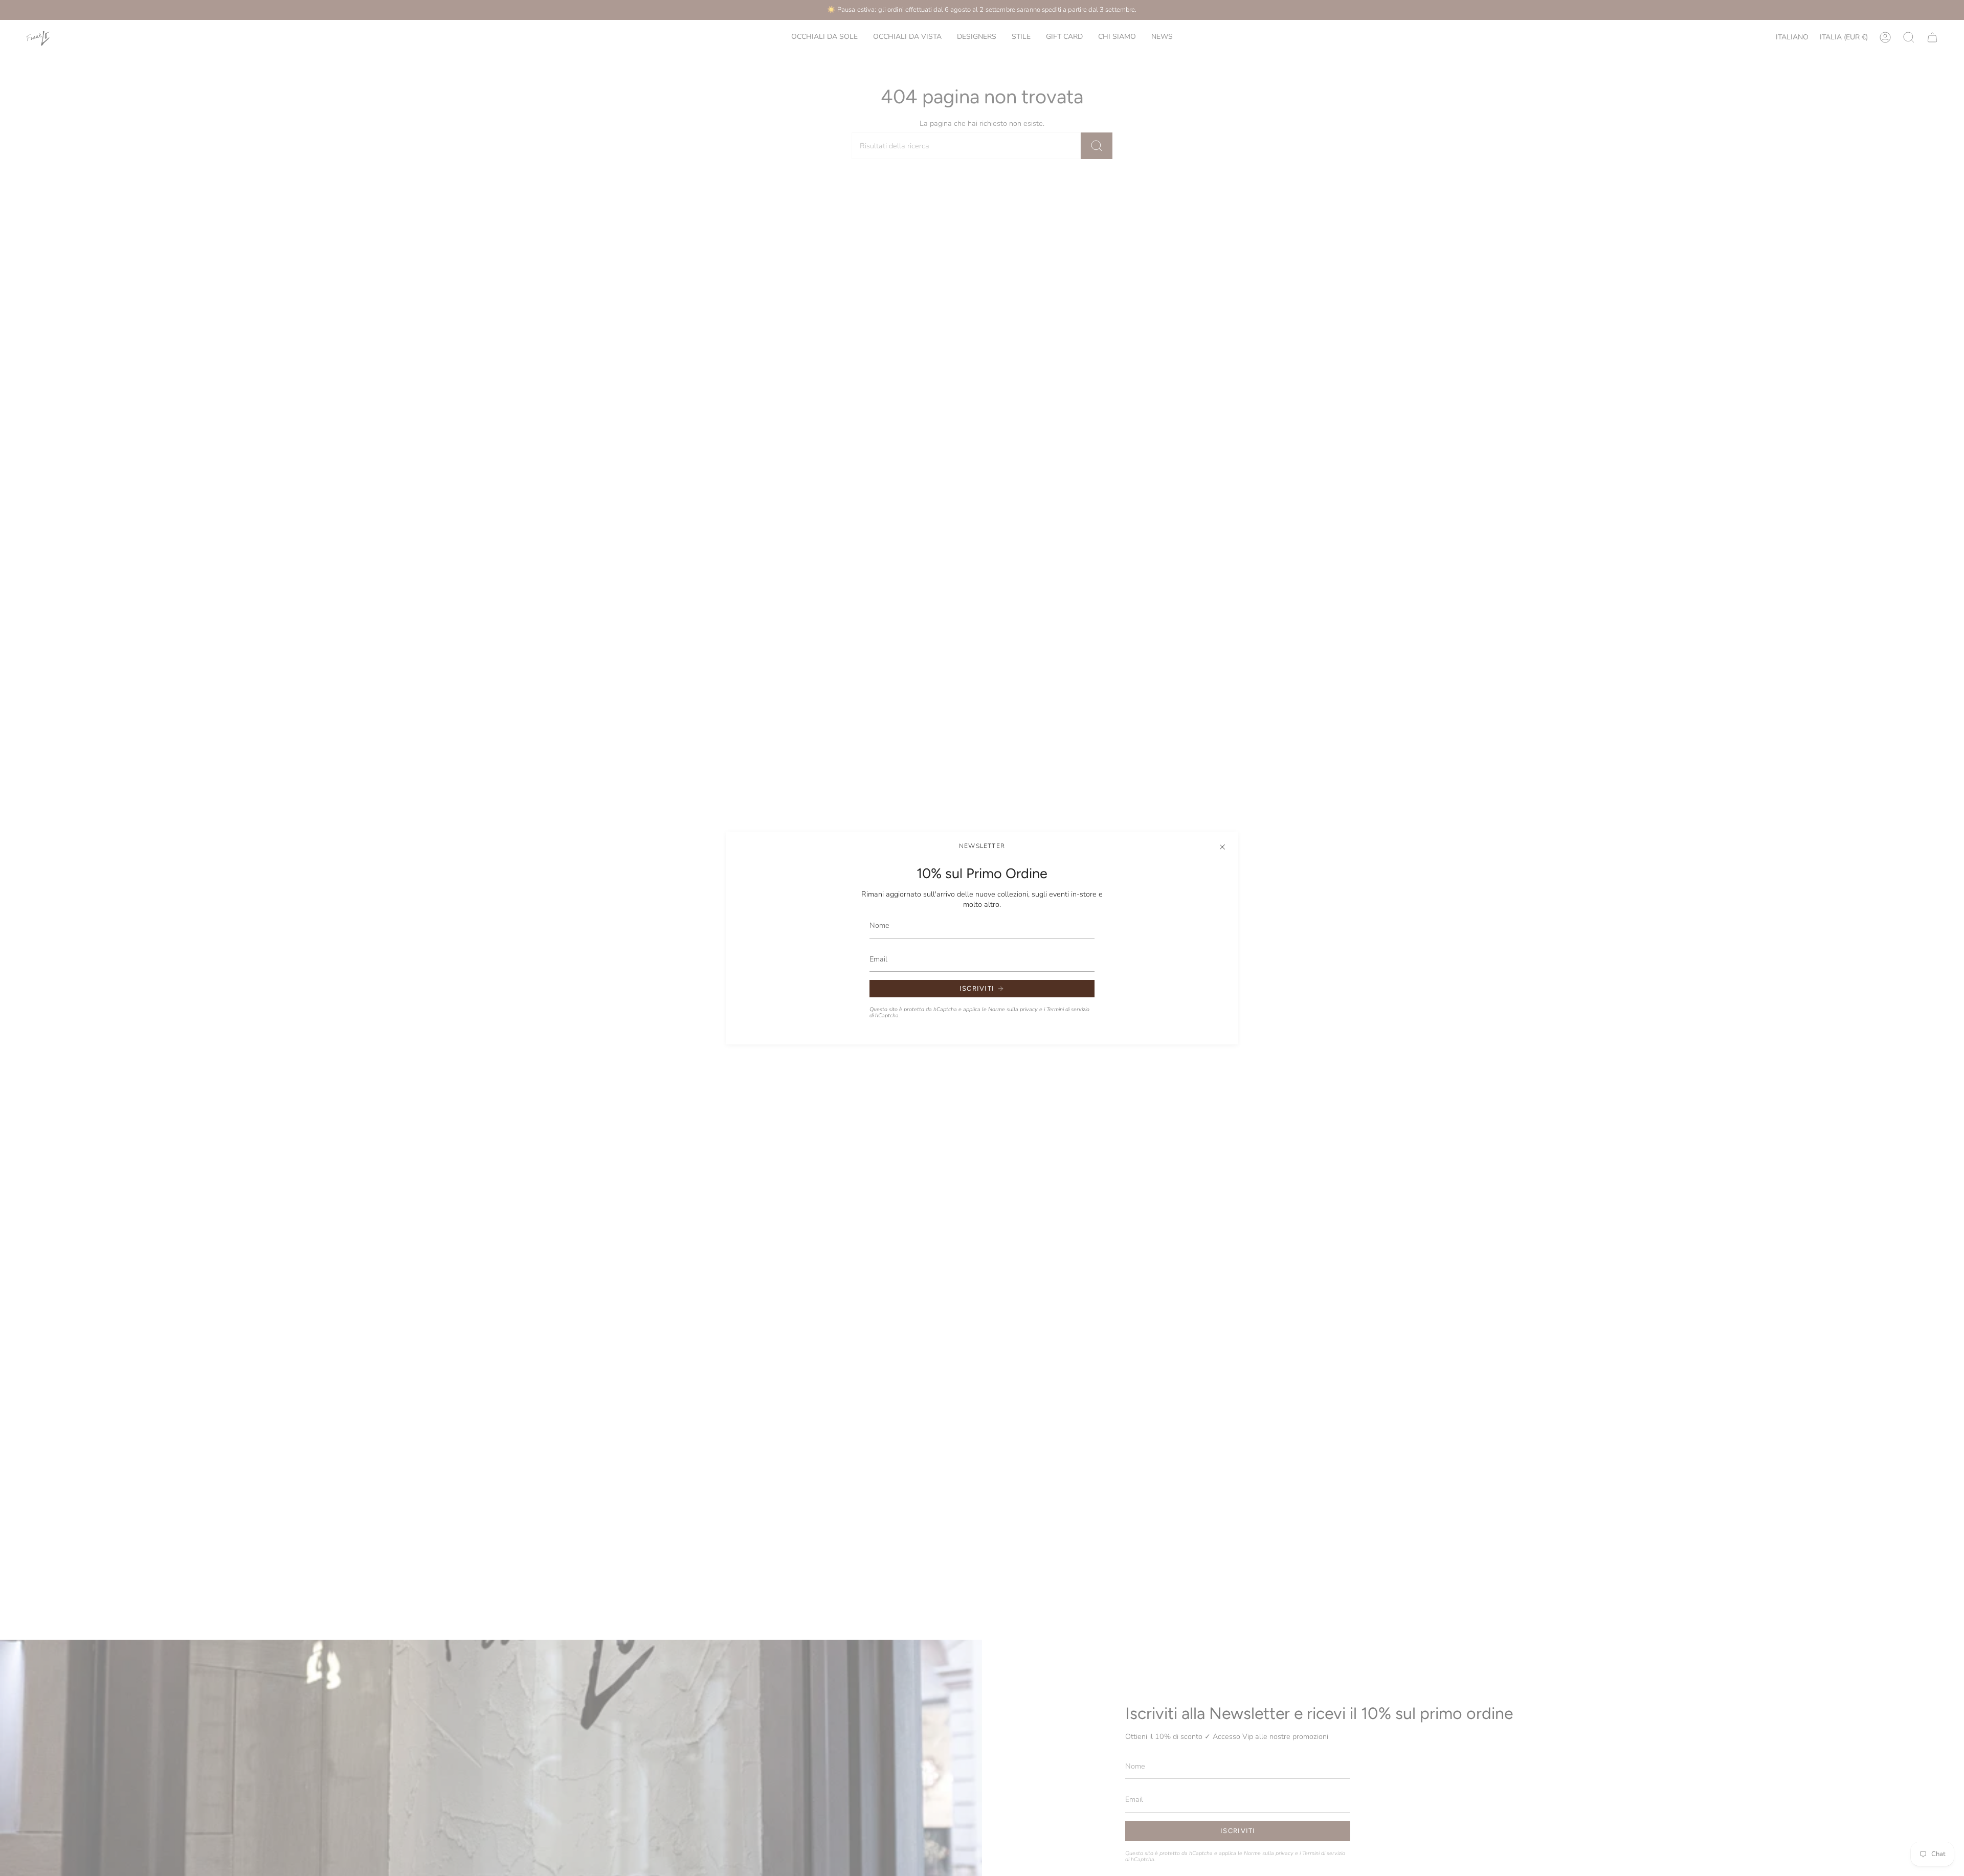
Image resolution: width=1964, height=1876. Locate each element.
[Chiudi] (1222, 847)
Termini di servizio (1068, 1009)
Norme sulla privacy (1013, 1009)
